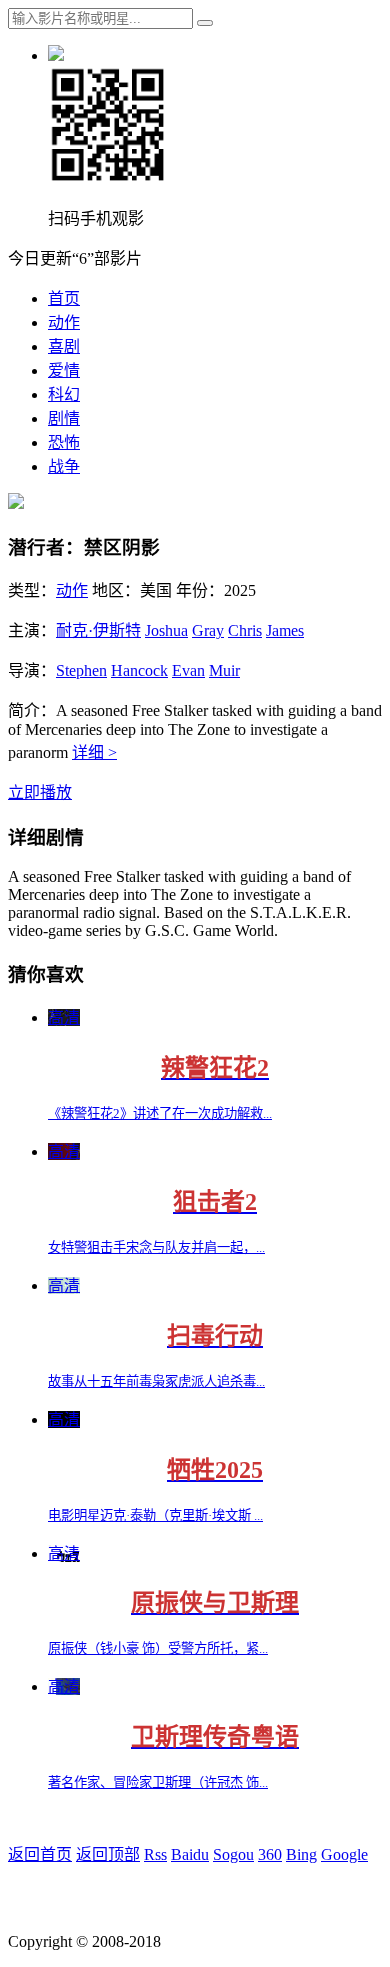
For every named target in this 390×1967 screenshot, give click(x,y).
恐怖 (64, 442)
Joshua (166, 630)
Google (344, 1854)
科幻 (64, 394)
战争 (64, 466)
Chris (245, 630)
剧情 (64, 418)
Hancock (139, 670)
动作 (64, 322)
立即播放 (40, 792)
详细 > (94, 752)
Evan (188, 670)
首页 (64, 298)
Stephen (81, 670)
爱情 (64, 370)
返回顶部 (108, 1854)
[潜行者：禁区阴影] (16, 503)
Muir (224, 670)
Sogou (233, 1854)
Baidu (190, 1854)
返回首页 (40, 1854)
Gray (208, 630)
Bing (301, 1854)
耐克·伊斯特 (98, 630)
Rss (155, 1854)
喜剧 (64, 346)
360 (270, 1854)
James (285, 630)
